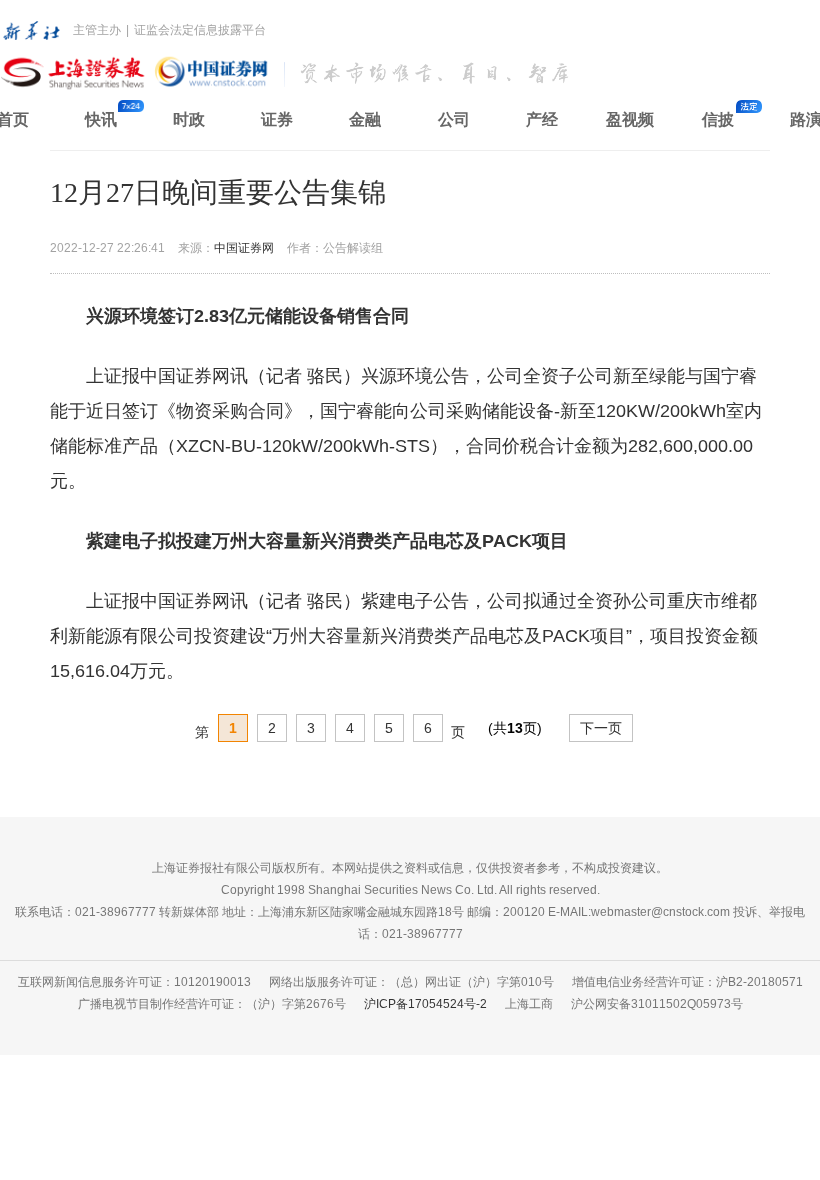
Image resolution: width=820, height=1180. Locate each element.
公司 (454, 119)
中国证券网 (244, 248)
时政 (189, 119)
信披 (718, 119)
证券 (277, 119)
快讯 (101, 119)
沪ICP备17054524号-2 (425, 1004)
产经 (542, 119)
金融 (365, 119)
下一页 (601, 728)
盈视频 (630, 119)
